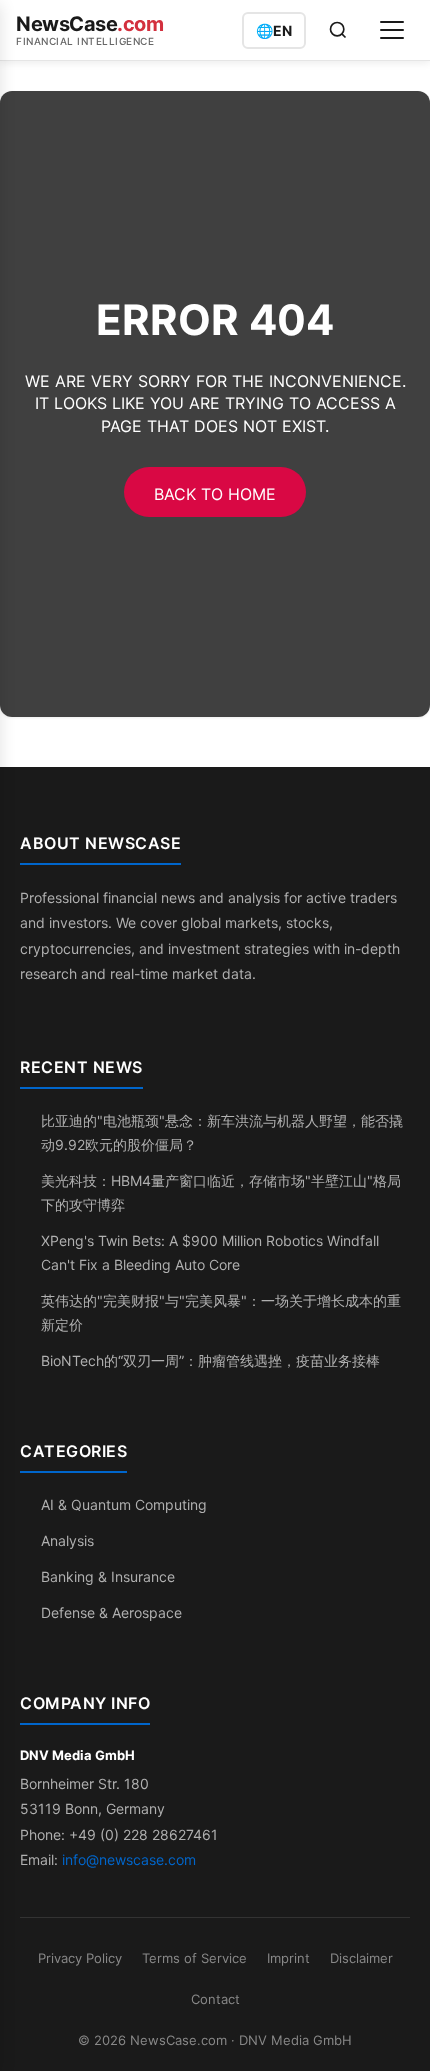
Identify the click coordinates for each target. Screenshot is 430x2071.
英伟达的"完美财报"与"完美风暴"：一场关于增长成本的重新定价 (221, 1312)
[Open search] (338, 30)
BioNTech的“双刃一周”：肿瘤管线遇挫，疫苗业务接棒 (210, 1360)
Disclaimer (361, 1958)
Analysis (67, 1540)
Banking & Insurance (108, 1576)
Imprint (288, 1958)
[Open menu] (392, 30)
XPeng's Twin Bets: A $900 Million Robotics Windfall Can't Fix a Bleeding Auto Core (210, 1252)
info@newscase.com (129, 1859)
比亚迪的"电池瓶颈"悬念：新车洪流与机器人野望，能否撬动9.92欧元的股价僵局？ (222, 1132)
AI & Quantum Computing (124, 1504)
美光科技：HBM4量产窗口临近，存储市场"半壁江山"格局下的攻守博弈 (221, 1192)
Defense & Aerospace (111, 1612)
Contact (215, 1999)
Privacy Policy (80, 1958)
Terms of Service (194, 1958)
